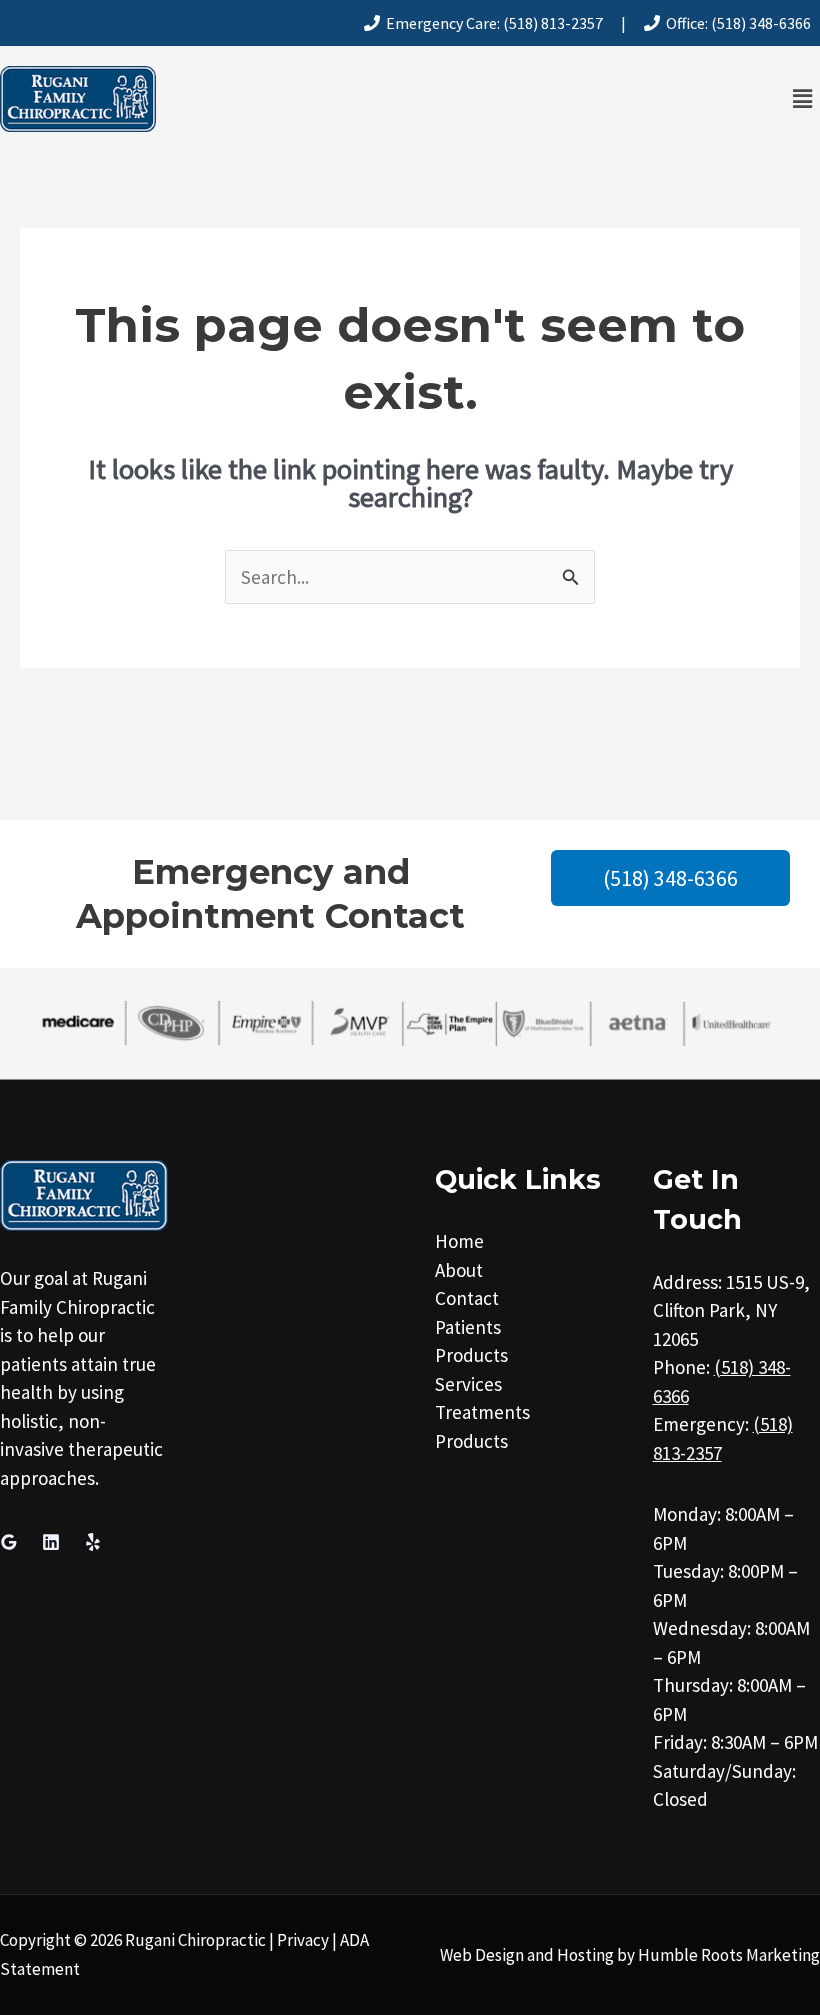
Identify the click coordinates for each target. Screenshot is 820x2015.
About (459, 1270)
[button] (803, 98)
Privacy (303, 1940)
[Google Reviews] (9, 1542)
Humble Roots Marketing (729, 1955)
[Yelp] (93, 1542)
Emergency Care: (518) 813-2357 (491, 23)
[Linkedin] (51, 1542)
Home (459, 1241)
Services (468, 1384)
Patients (468, 1327)
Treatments (482, 1412)
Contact (467, 1298)
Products (471, 1355)
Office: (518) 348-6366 (735, 23)
